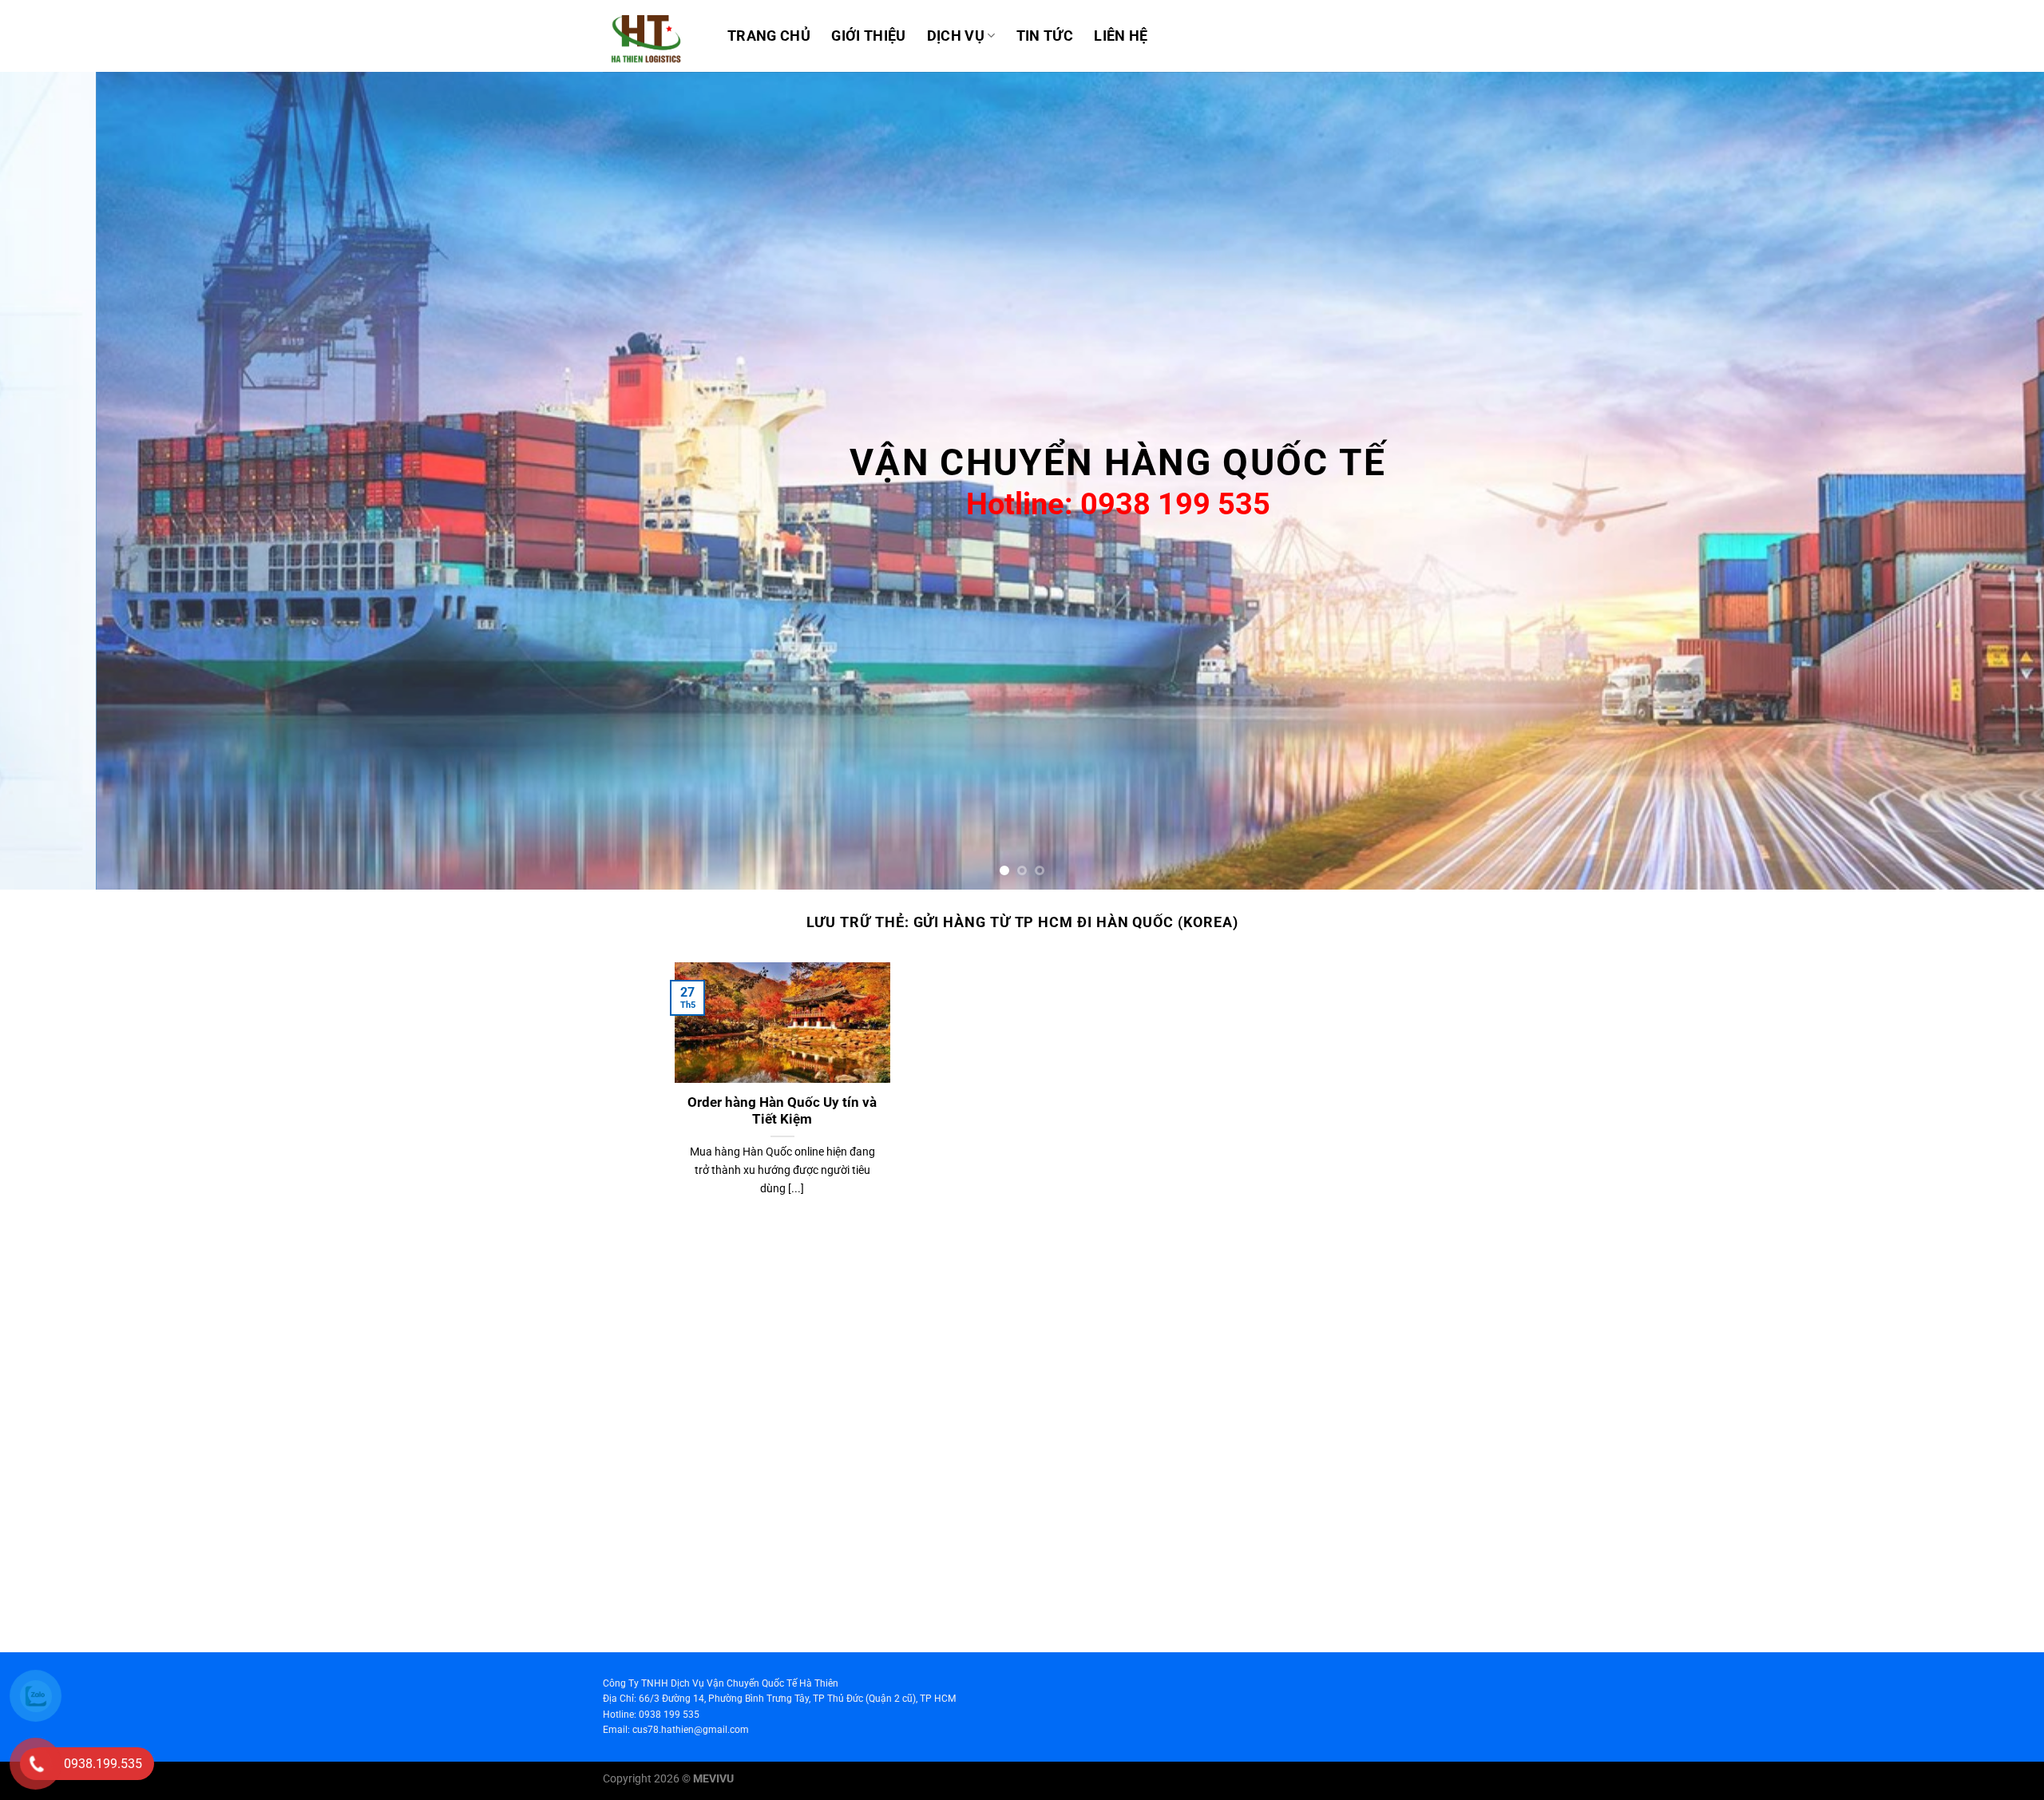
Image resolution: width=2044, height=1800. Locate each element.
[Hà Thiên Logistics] (653, 36)
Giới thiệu (869, 36)
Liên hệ (1121, 36)
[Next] (1983, 481)
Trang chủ (769, 36)
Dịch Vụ (956, 36)
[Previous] (61, 481)
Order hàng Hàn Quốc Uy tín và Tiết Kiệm (782, 1111)
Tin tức (1045, 36)
